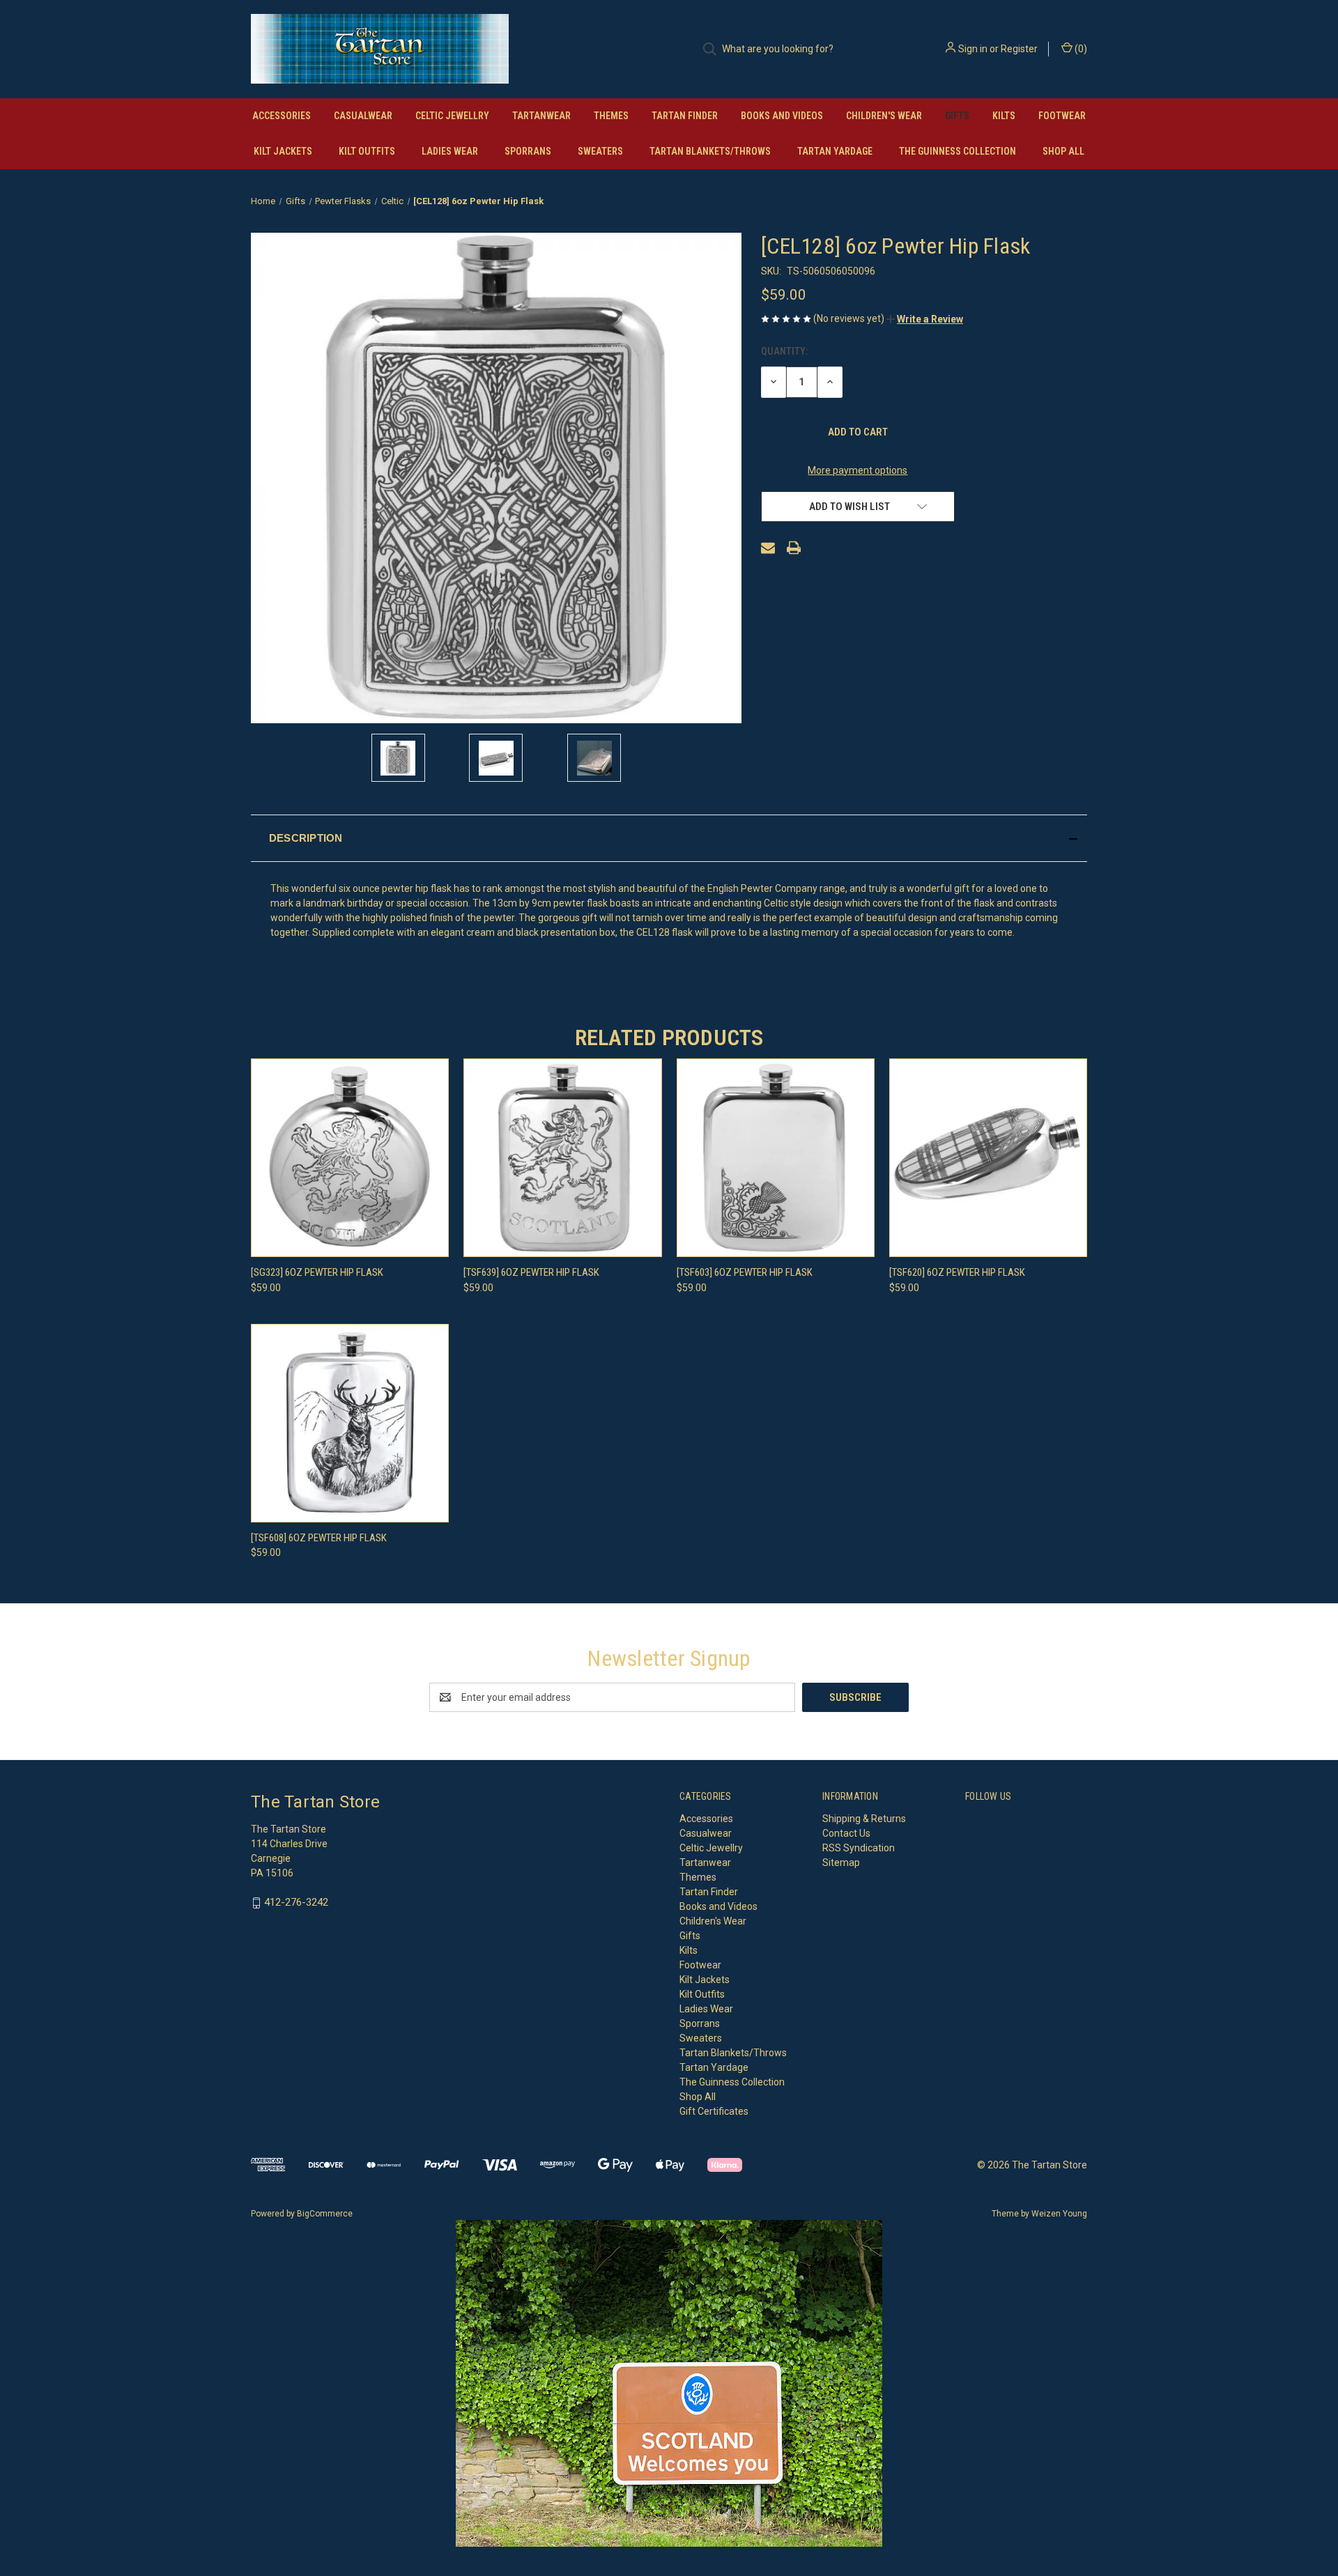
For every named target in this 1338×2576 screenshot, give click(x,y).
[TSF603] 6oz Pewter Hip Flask (745, 1272)
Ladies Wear (450, 151)
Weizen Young (1059, 2214)
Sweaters (600, 151)
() (1080, 49)
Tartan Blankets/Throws (710, 151)
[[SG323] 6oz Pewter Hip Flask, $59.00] (350, 1158)
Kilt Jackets (283, 151)
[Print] (794, 548)
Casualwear (363, 116)
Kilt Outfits (367, 151)
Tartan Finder (685, 116)
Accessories (282, 116)
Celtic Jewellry (452, 116)
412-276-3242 (296, 1902)
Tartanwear (541, 116)
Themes (611, 116)
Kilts (1004, 116)
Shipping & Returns (864, 1819)
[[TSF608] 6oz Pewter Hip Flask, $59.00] (350, 1423)
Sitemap (841, 1862)
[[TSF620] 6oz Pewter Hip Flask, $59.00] (988, 1158)
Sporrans (528, 151)
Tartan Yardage (835, 151)
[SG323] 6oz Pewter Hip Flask (317, 1272)
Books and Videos (782, 116)
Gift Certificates (714, 2111)
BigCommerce (325, 2214)
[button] (925, 319)
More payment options (858, 470)
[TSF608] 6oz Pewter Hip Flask (319, 1538)
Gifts (957, 116)
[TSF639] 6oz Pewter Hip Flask (531, 1272)
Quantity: (784, 351)
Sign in (973, 49)
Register (1019, 49)
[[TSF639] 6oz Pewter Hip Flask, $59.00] (562, 1158)
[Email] (768, 548)
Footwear (1062, 116)
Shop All (1063, 151)
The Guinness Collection (958, 151)
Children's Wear (884, 116)
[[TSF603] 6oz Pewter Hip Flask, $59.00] (776, 1158)
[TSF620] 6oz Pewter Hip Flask (957, 1272)
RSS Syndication (859, 1848)
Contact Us (846, 1833)
